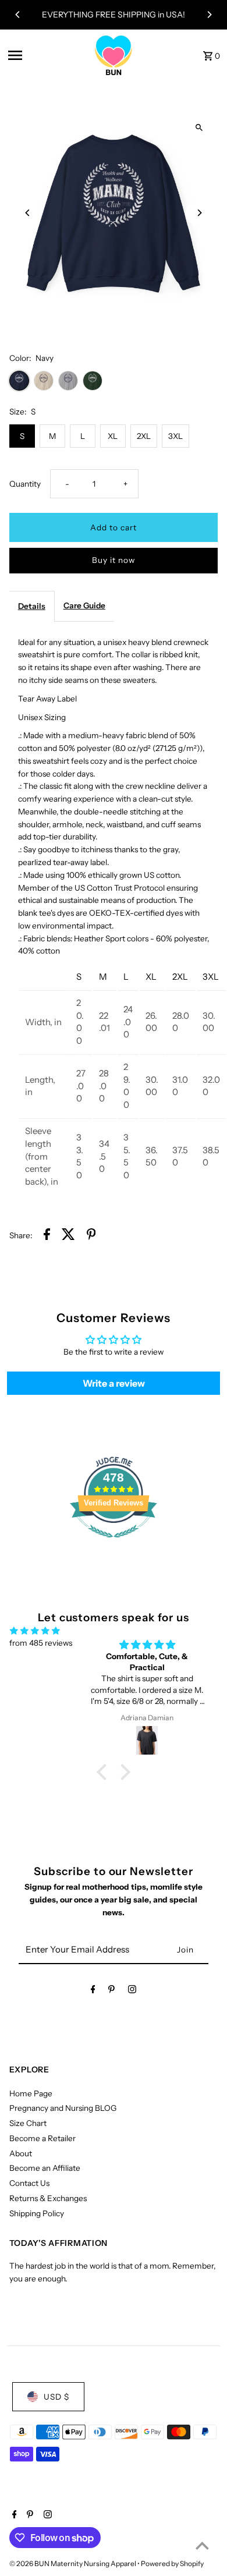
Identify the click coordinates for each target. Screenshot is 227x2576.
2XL (144, 436)
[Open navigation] (45, 55)
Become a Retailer (42, 2138)
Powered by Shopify (172, 2563)
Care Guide (84, 605)
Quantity (25, 484)
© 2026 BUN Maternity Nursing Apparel (73, 2563)
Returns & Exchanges (48, 2198)
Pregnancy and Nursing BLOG (63, 2108)
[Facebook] (93, 1992)
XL (113, 436)
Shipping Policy (37, 2213)
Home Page (31, 2093)
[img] (35, 1631)
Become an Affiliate (45, 2168)
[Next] (209, 15)
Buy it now (114, 560)
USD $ (56, 2397)
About (21, 2153)
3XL (175, 436)
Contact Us (29, 2183)
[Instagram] (132, 1992)
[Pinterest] (111, 1992)
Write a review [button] (114, 1383)
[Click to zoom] (199, 127)
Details (32, 606)
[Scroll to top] (202, 2545)
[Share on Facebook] (47, 1236)
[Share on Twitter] (68, 1236)
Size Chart (28, 2123)
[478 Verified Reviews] (114, 1544)
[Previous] (18, 15)
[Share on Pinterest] (91, 1236)
